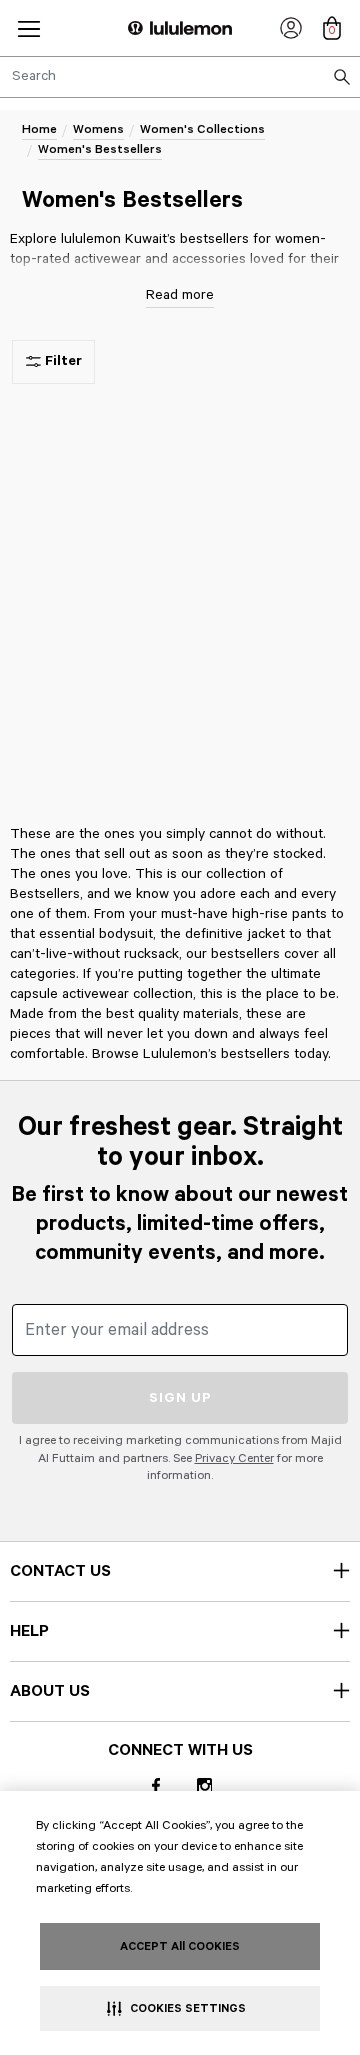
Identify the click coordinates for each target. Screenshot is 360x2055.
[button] (29, 28)
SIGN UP (180, 1398)
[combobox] (180, 77)
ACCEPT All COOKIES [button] (180, 1946)
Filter (63, 361)
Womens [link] (98, 129)
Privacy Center (234, 1458)
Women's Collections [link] (202, 129)
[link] (291, 28)
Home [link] (39, 129)
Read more (180, 295)
